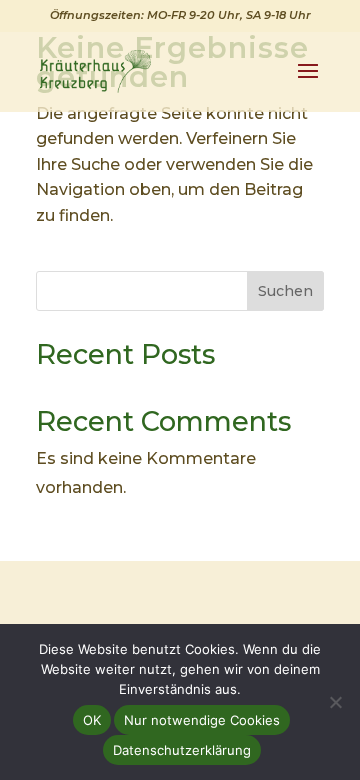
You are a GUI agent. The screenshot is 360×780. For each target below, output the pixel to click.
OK (92, 720)
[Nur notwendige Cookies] (335, 702)
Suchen (285, 291)
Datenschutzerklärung (182, 750)
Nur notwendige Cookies (202, 720)
